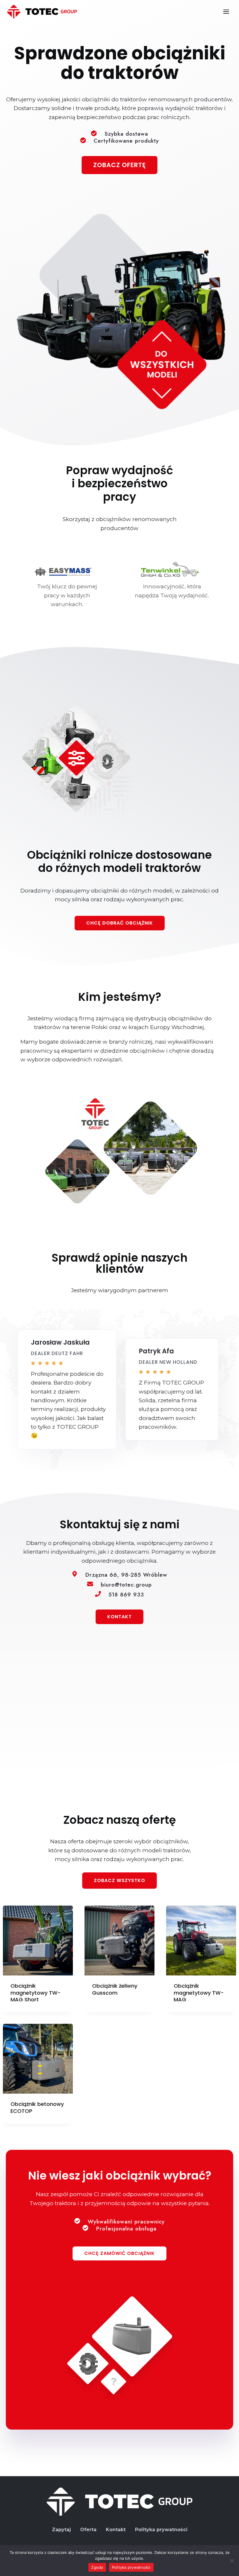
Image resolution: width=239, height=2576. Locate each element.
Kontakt (116, 2530)
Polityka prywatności (161, 2530)
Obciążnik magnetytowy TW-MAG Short (36, 1993)
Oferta (88, 2530)
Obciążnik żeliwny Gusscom (115, 1989)
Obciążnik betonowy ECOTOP (37, 2107)
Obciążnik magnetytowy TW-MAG (199, 1993)
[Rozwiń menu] (226, 11)
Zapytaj (61, 2530)
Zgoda (97, 2567)
